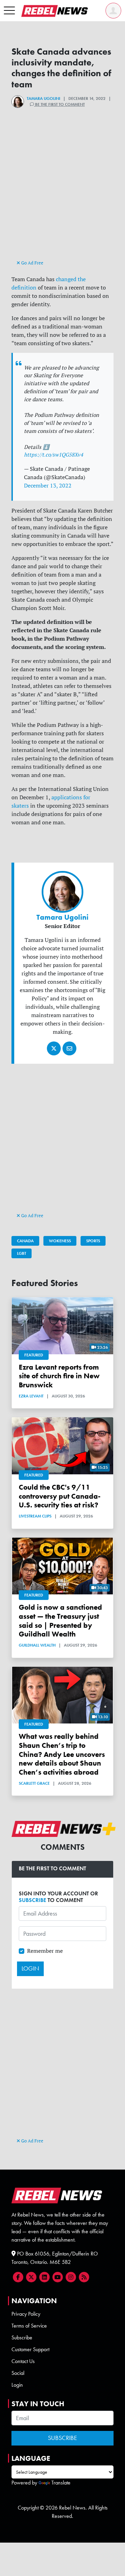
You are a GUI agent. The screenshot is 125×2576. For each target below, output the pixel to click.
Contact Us (23, 2361)
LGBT (22, 1253)
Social (18, 2373)
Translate (61, 2483)
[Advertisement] (62, 196)
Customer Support (30, 2349)
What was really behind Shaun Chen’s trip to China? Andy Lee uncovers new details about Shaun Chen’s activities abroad (62, 1754)
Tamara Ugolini (43, 98)
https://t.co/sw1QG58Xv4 (53, 455)
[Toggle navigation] (9, 11)
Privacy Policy (26, 2314)
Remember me (45, 1951)
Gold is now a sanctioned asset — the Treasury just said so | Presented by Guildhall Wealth (60, 1620)
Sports (93, 1241)
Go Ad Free (32, 263)
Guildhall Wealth (37, 1645)
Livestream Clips (35, 1516)
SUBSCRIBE (32, 1900)
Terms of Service (29, 2326)
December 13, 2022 (48, 485)
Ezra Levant (31, 1396)
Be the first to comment (59, 104)
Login (17, 2385)
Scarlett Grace (34, 1783)
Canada (25, 1241)
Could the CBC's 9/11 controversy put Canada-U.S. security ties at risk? (60, 1496)
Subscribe (22, 2337)
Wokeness (60, 1241)
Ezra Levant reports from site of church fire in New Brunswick (59, 1376)
